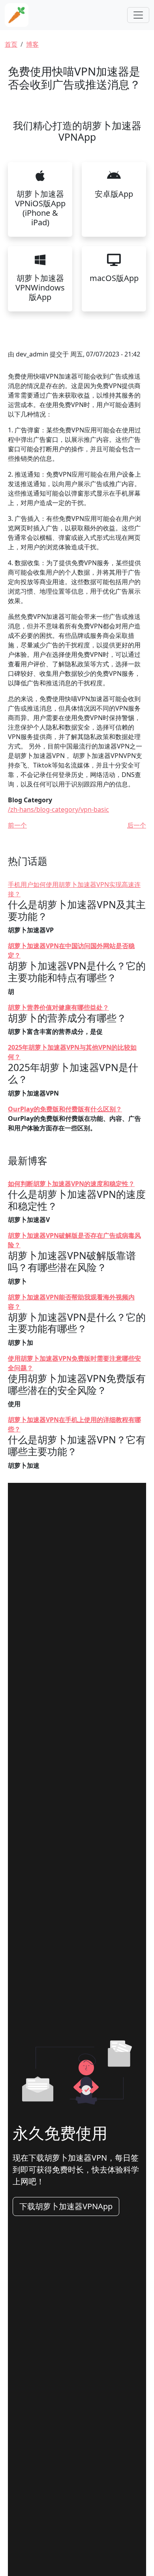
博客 (32, 44)
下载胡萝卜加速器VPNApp (66, 2206)
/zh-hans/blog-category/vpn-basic (58, 809)
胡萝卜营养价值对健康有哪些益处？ (58, 1007)
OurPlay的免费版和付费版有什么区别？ (65, 1109)
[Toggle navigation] (138, 15)
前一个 (17, 825)
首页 (11, 44)
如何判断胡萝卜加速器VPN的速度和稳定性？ (71, 1184)
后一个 (137, 825)
